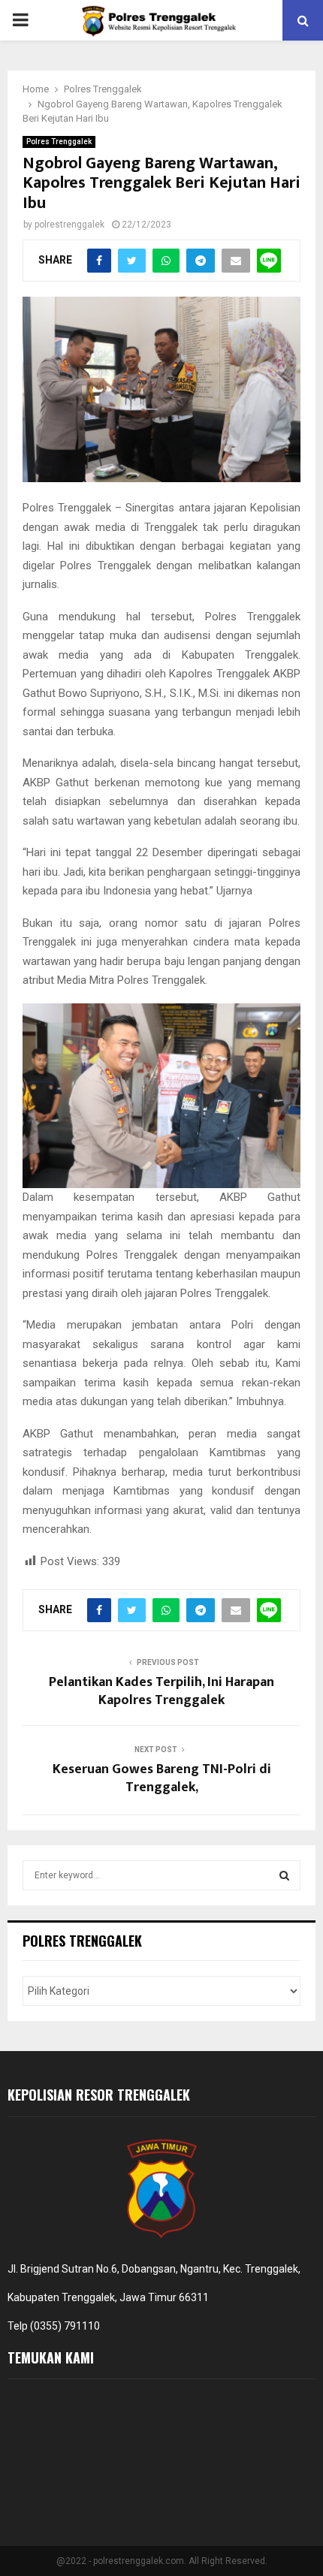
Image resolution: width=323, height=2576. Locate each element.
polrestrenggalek (69, 225)
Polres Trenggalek (59, 142)
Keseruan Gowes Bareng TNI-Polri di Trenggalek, (162, 1778)
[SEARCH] (284, 1875)
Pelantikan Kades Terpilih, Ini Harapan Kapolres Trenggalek (161, 1691)
